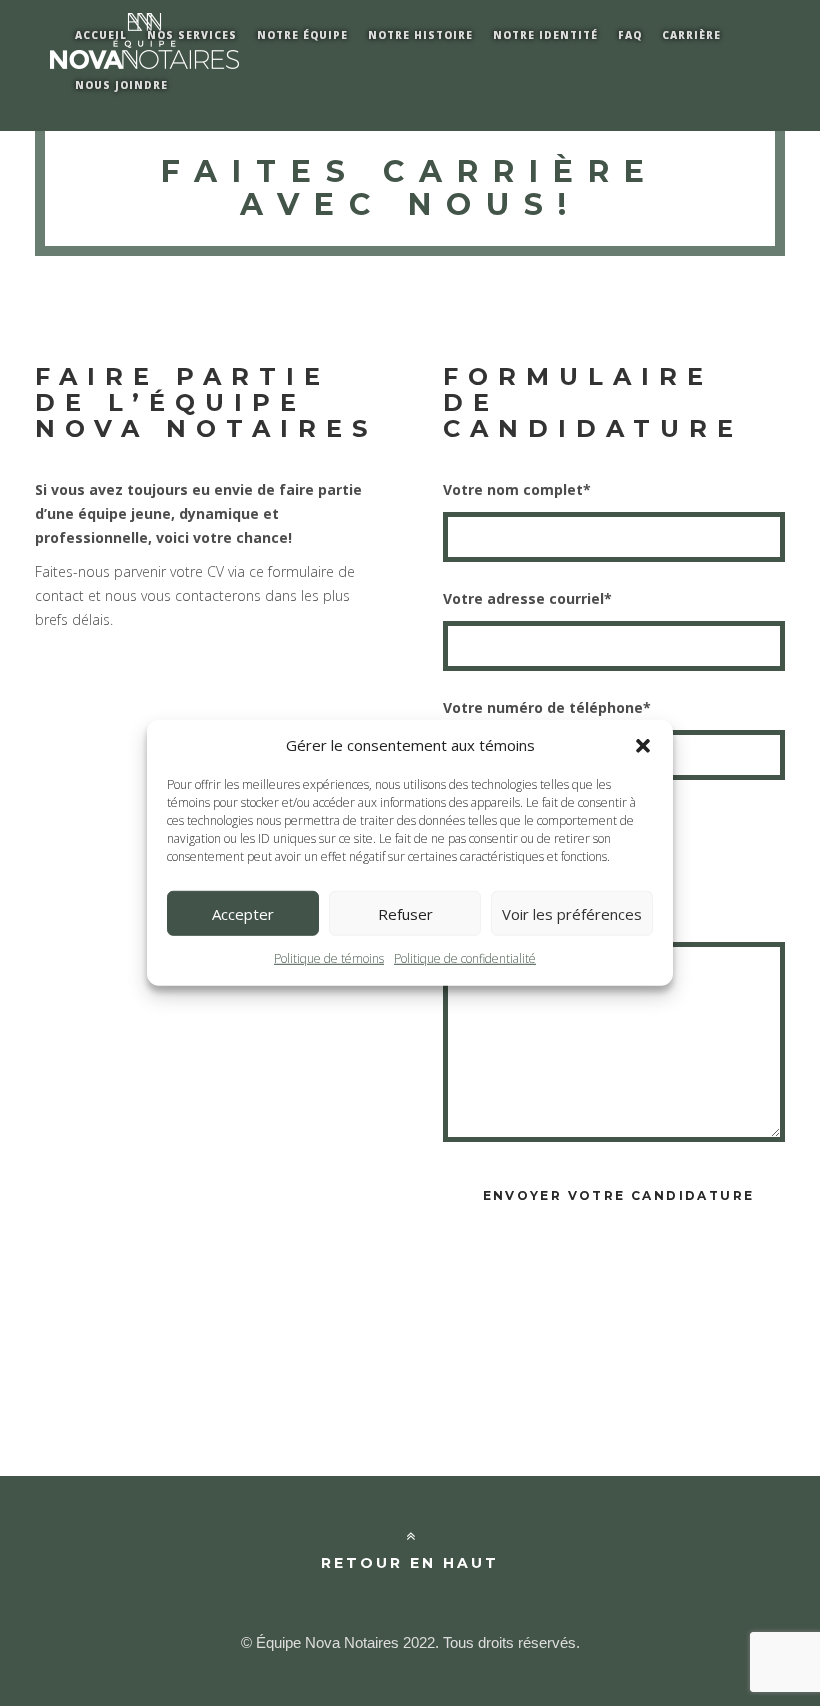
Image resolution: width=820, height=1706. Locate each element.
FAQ (630, 35)
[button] (643, 745)
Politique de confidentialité (465, 958)
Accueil (101, 35)
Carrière (691, 35)
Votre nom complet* (517, 489)
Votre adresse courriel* (527, 598)
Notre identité (545, 35)
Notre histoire (420, 35)
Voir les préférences (572, 914)
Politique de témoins (329, 958)
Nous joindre (121, 85)
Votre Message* (502, 899)
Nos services (192, 35)
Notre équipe (302, 35)
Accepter (243, 914)
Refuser (405, 914)
